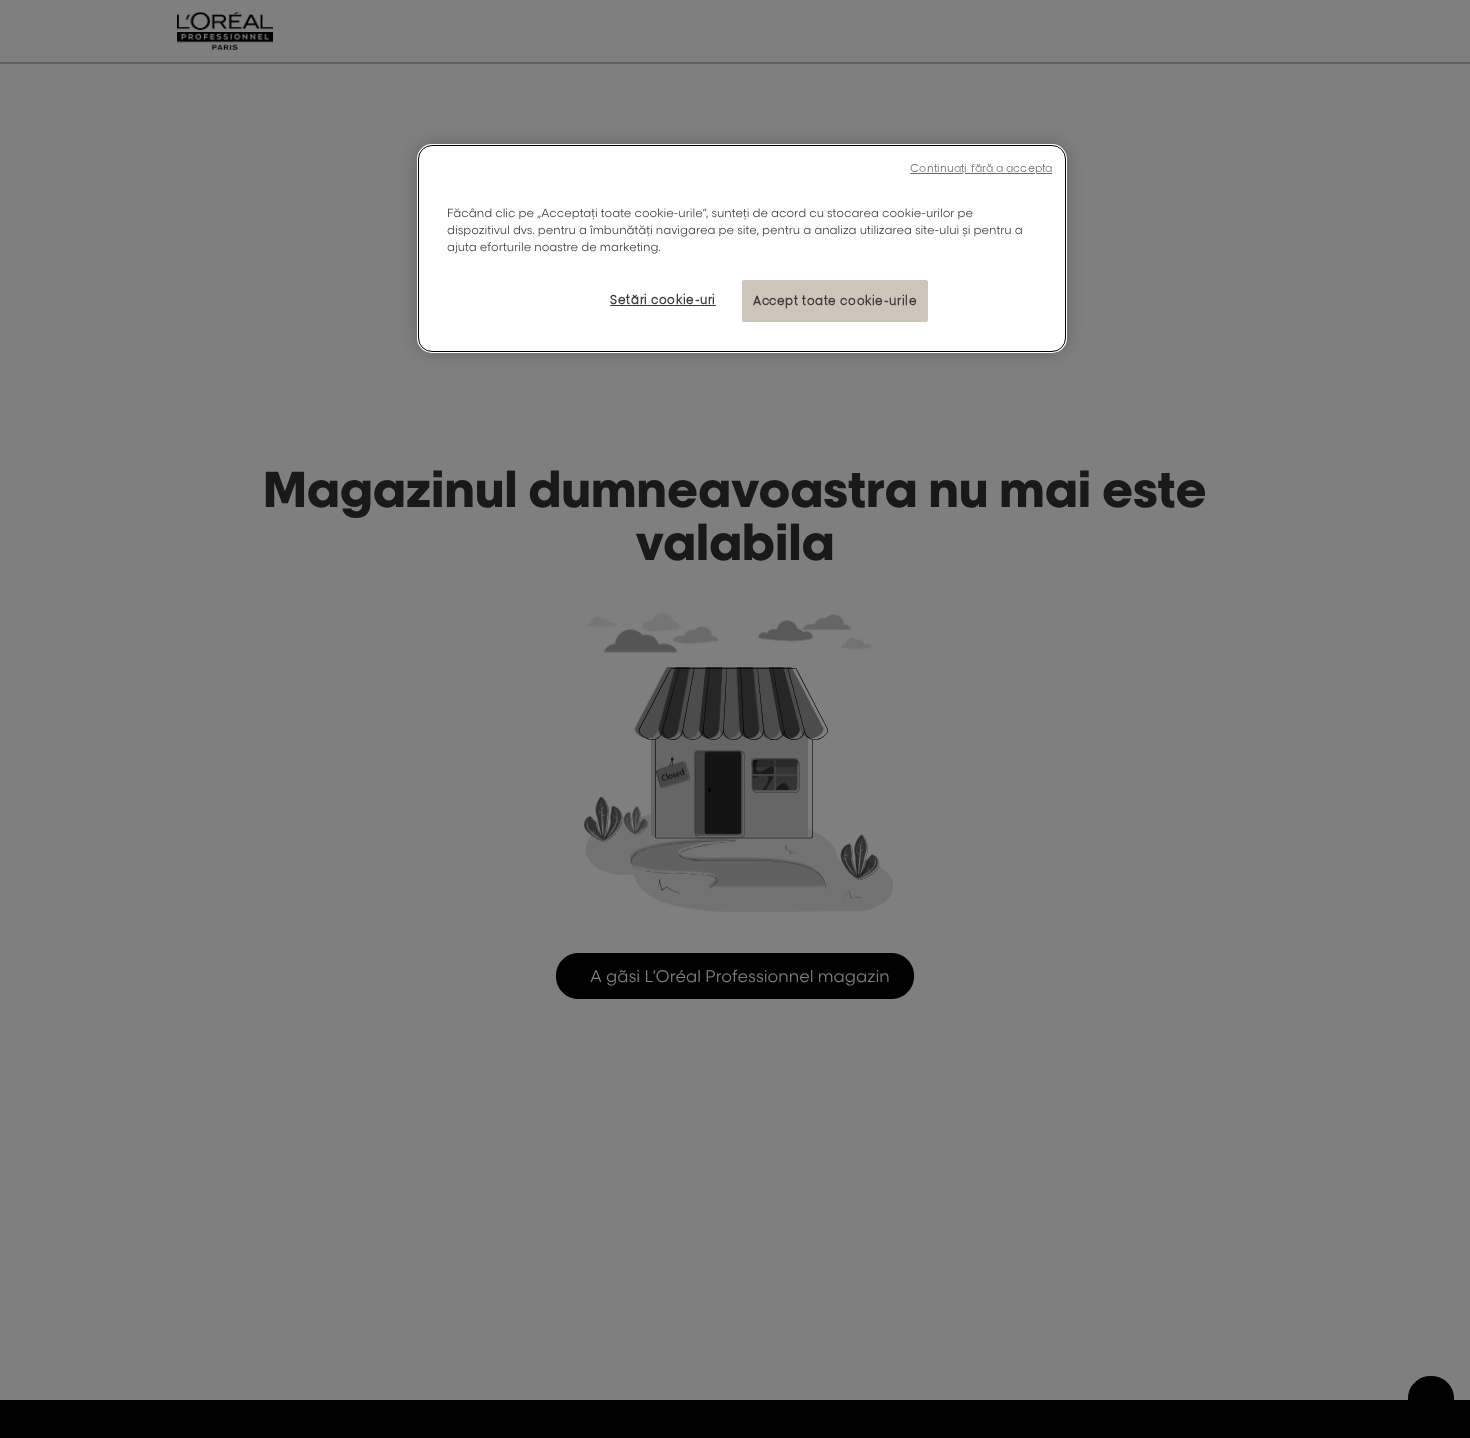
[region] (742, 248)
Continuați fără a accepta (981, 168)
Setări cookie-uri (663, 299)
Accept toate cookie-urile (835, 300)
